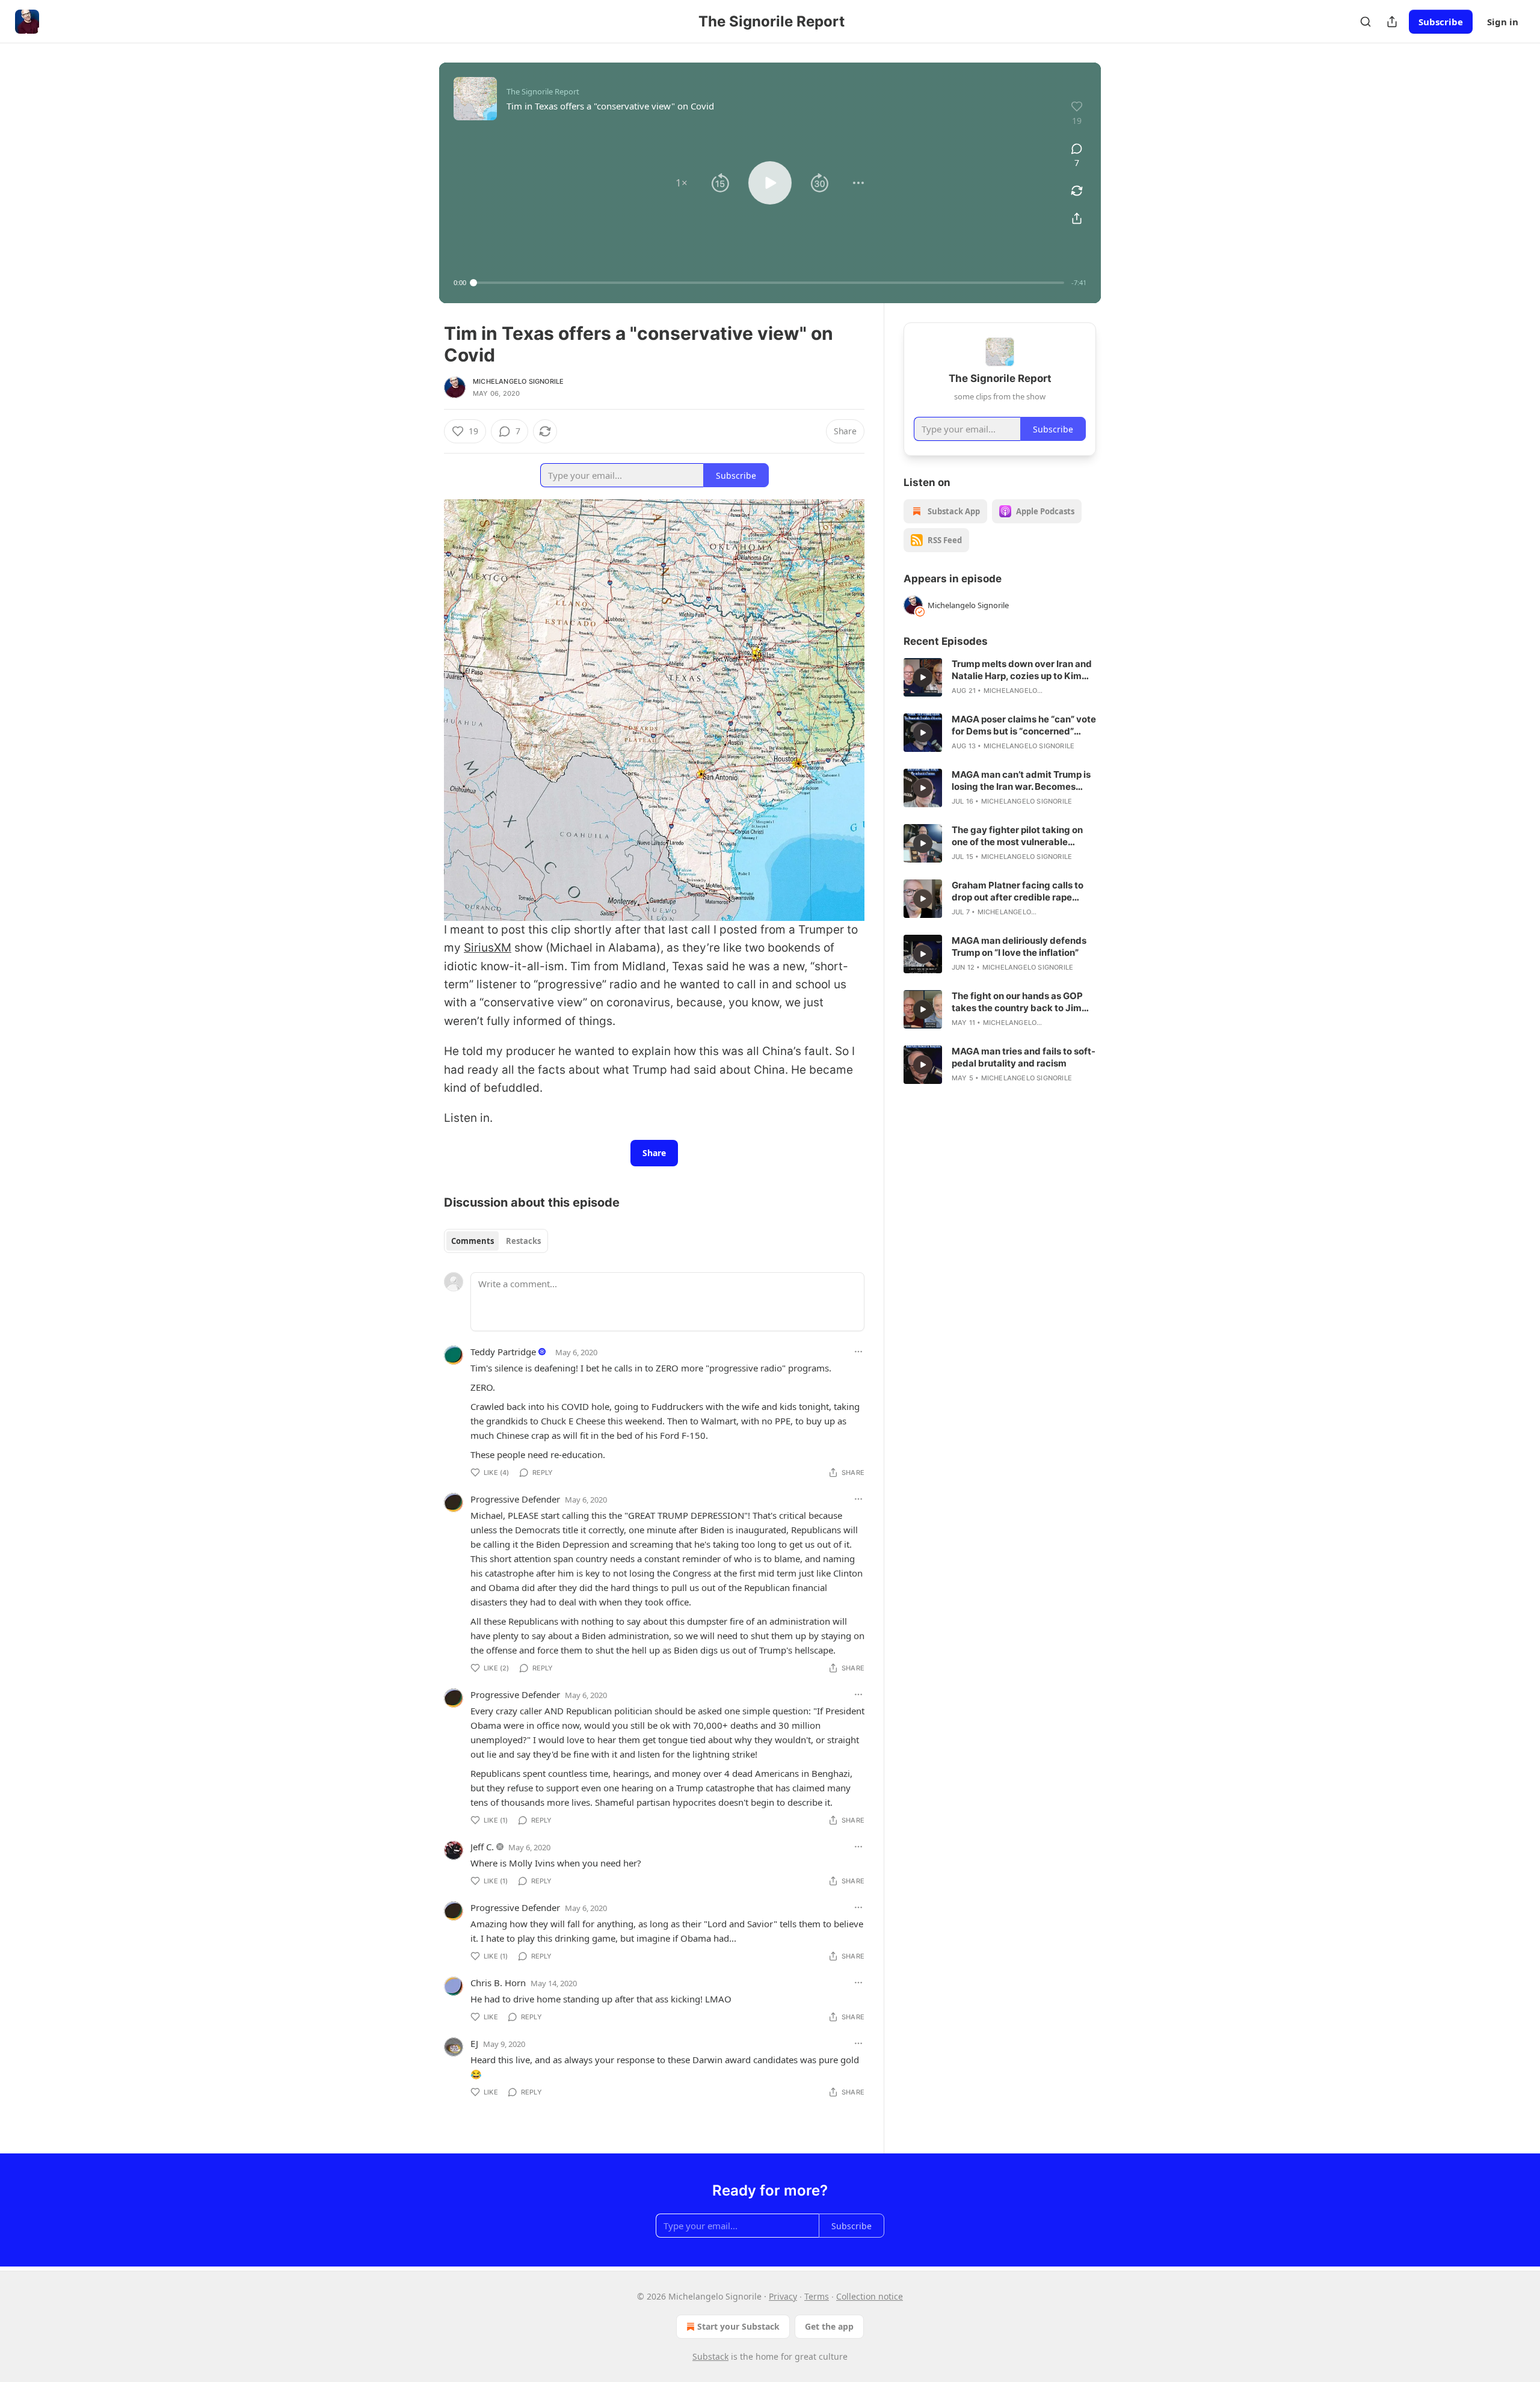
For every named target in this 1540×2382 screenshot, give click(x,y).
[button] (682, 183)
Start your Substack (738, 2326)
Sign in (1503, 22)
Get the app (829, 2326)
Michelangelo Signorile (518, 381)
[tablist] (496, 1241)
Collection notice (870, 2296)
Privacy (783, 2296)
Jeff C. (482, 1847)
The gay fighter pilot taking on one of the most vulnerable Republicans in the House (1017, 836)
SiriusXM (488, 948)
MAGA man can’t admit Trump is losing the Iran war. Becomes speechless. (1021, 781)
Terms (817, 2296)
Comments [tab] (473, 1241)
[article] (1000, 677)
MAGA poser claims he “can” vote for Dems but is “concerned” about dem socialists (1024, 725)
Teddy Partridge (503, 1352)
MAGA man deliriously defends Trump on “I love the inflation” (1019, 946)
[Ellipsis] (858, 1352)
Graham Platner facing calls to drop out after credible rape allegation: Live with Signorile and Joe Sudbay (1018, 891)
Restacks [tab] (523, 1241)
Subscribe (1441, 22)
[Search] (1366, 22)
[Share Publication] (1392, 22)
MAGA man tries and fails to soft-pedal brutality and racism (1024, 1057)
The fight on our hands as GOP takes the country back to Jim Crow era (1017, 1002)
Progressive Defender (515, 1499)
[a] (923, 677)
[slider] (769, 283)
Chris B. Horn (498, 1983)
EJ (474, 2043)
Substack (710, 2356)
